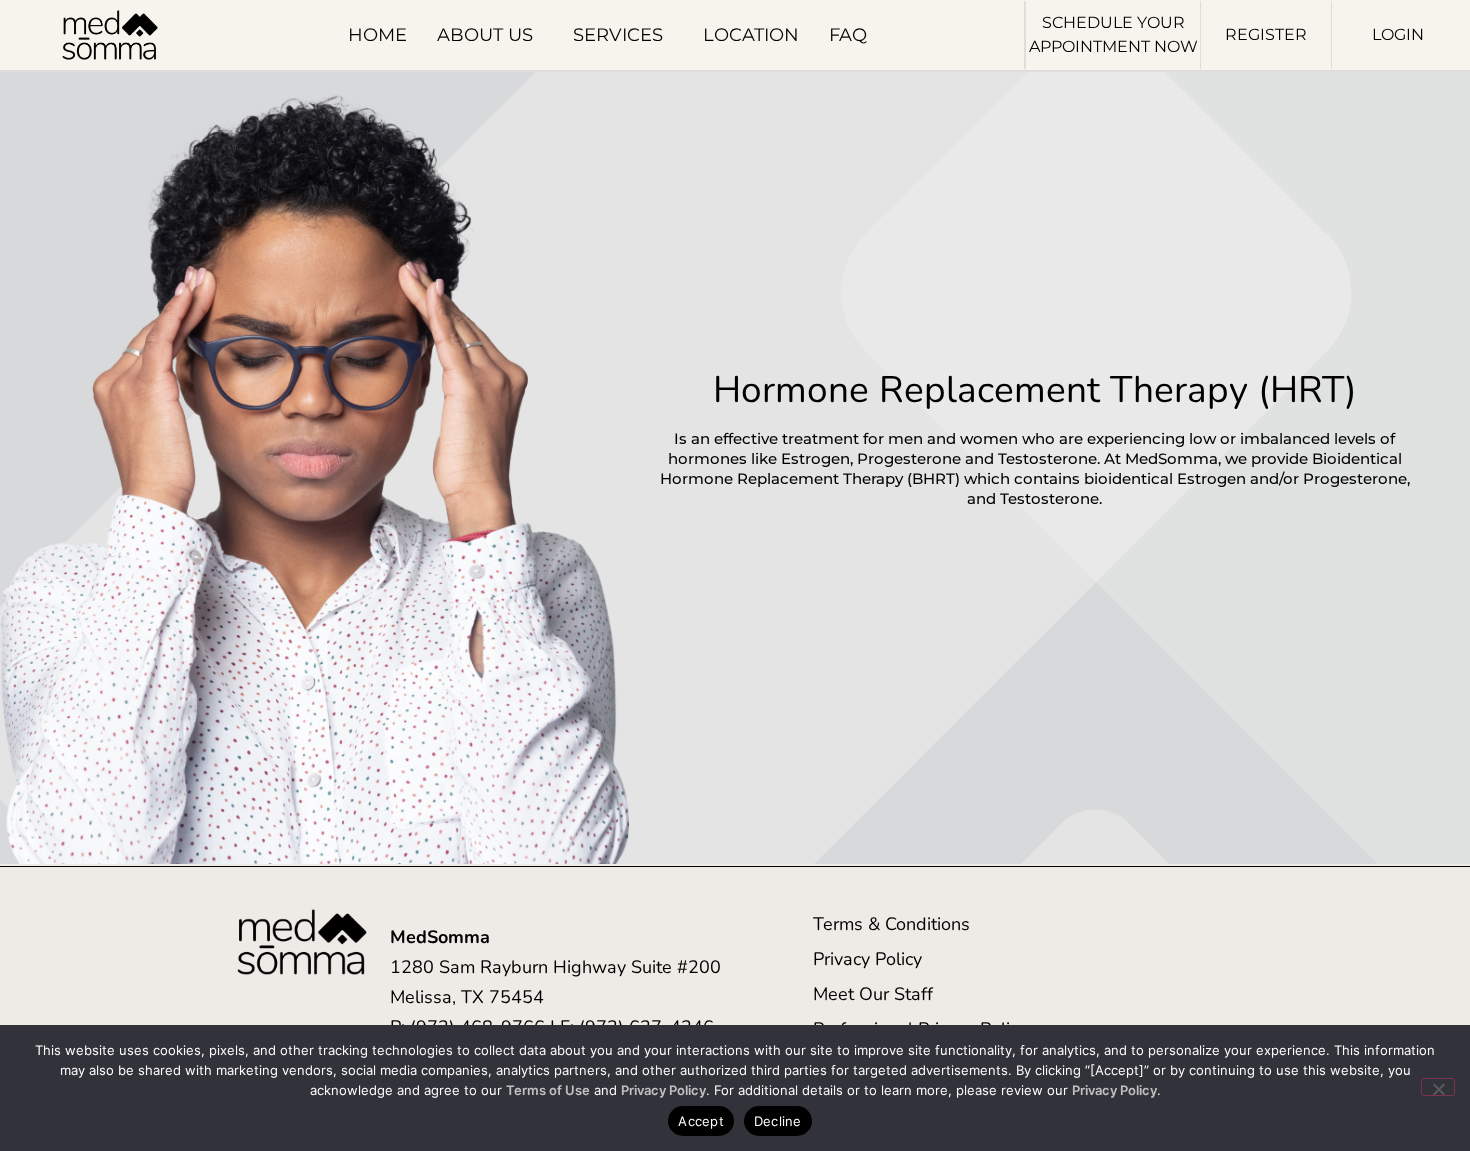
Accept (701, 1121)
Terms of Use (548, 1090)
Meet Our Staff (873, 994)
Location (751, 35)
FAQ (848, 35)
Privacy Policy (867, 959)
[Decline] (1438, 1087)
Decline (778, 1121)
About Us (485, 35)
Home (377, 35)
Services (618, 35)
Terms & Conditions (891, 924)
